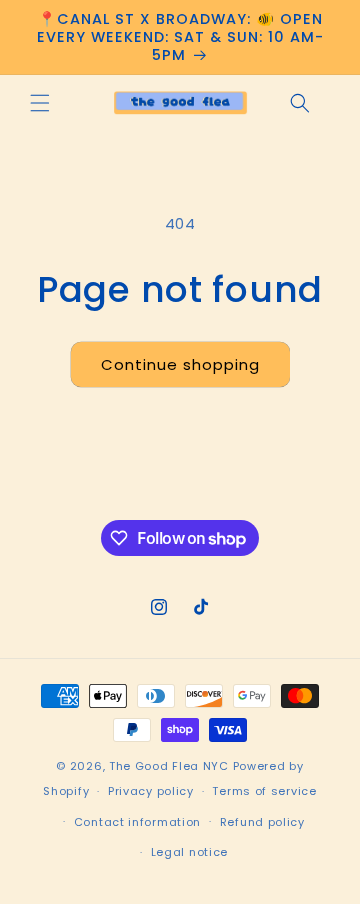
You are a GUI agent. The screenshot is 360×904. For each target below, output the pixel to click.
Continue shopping (180, 364)
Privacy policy (151, 791)
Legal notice (189, 852)
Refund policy (262, 822)
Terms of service (264, 791)
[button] (40, 103)
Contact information (137, 822)
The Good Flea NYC (169, 766)
